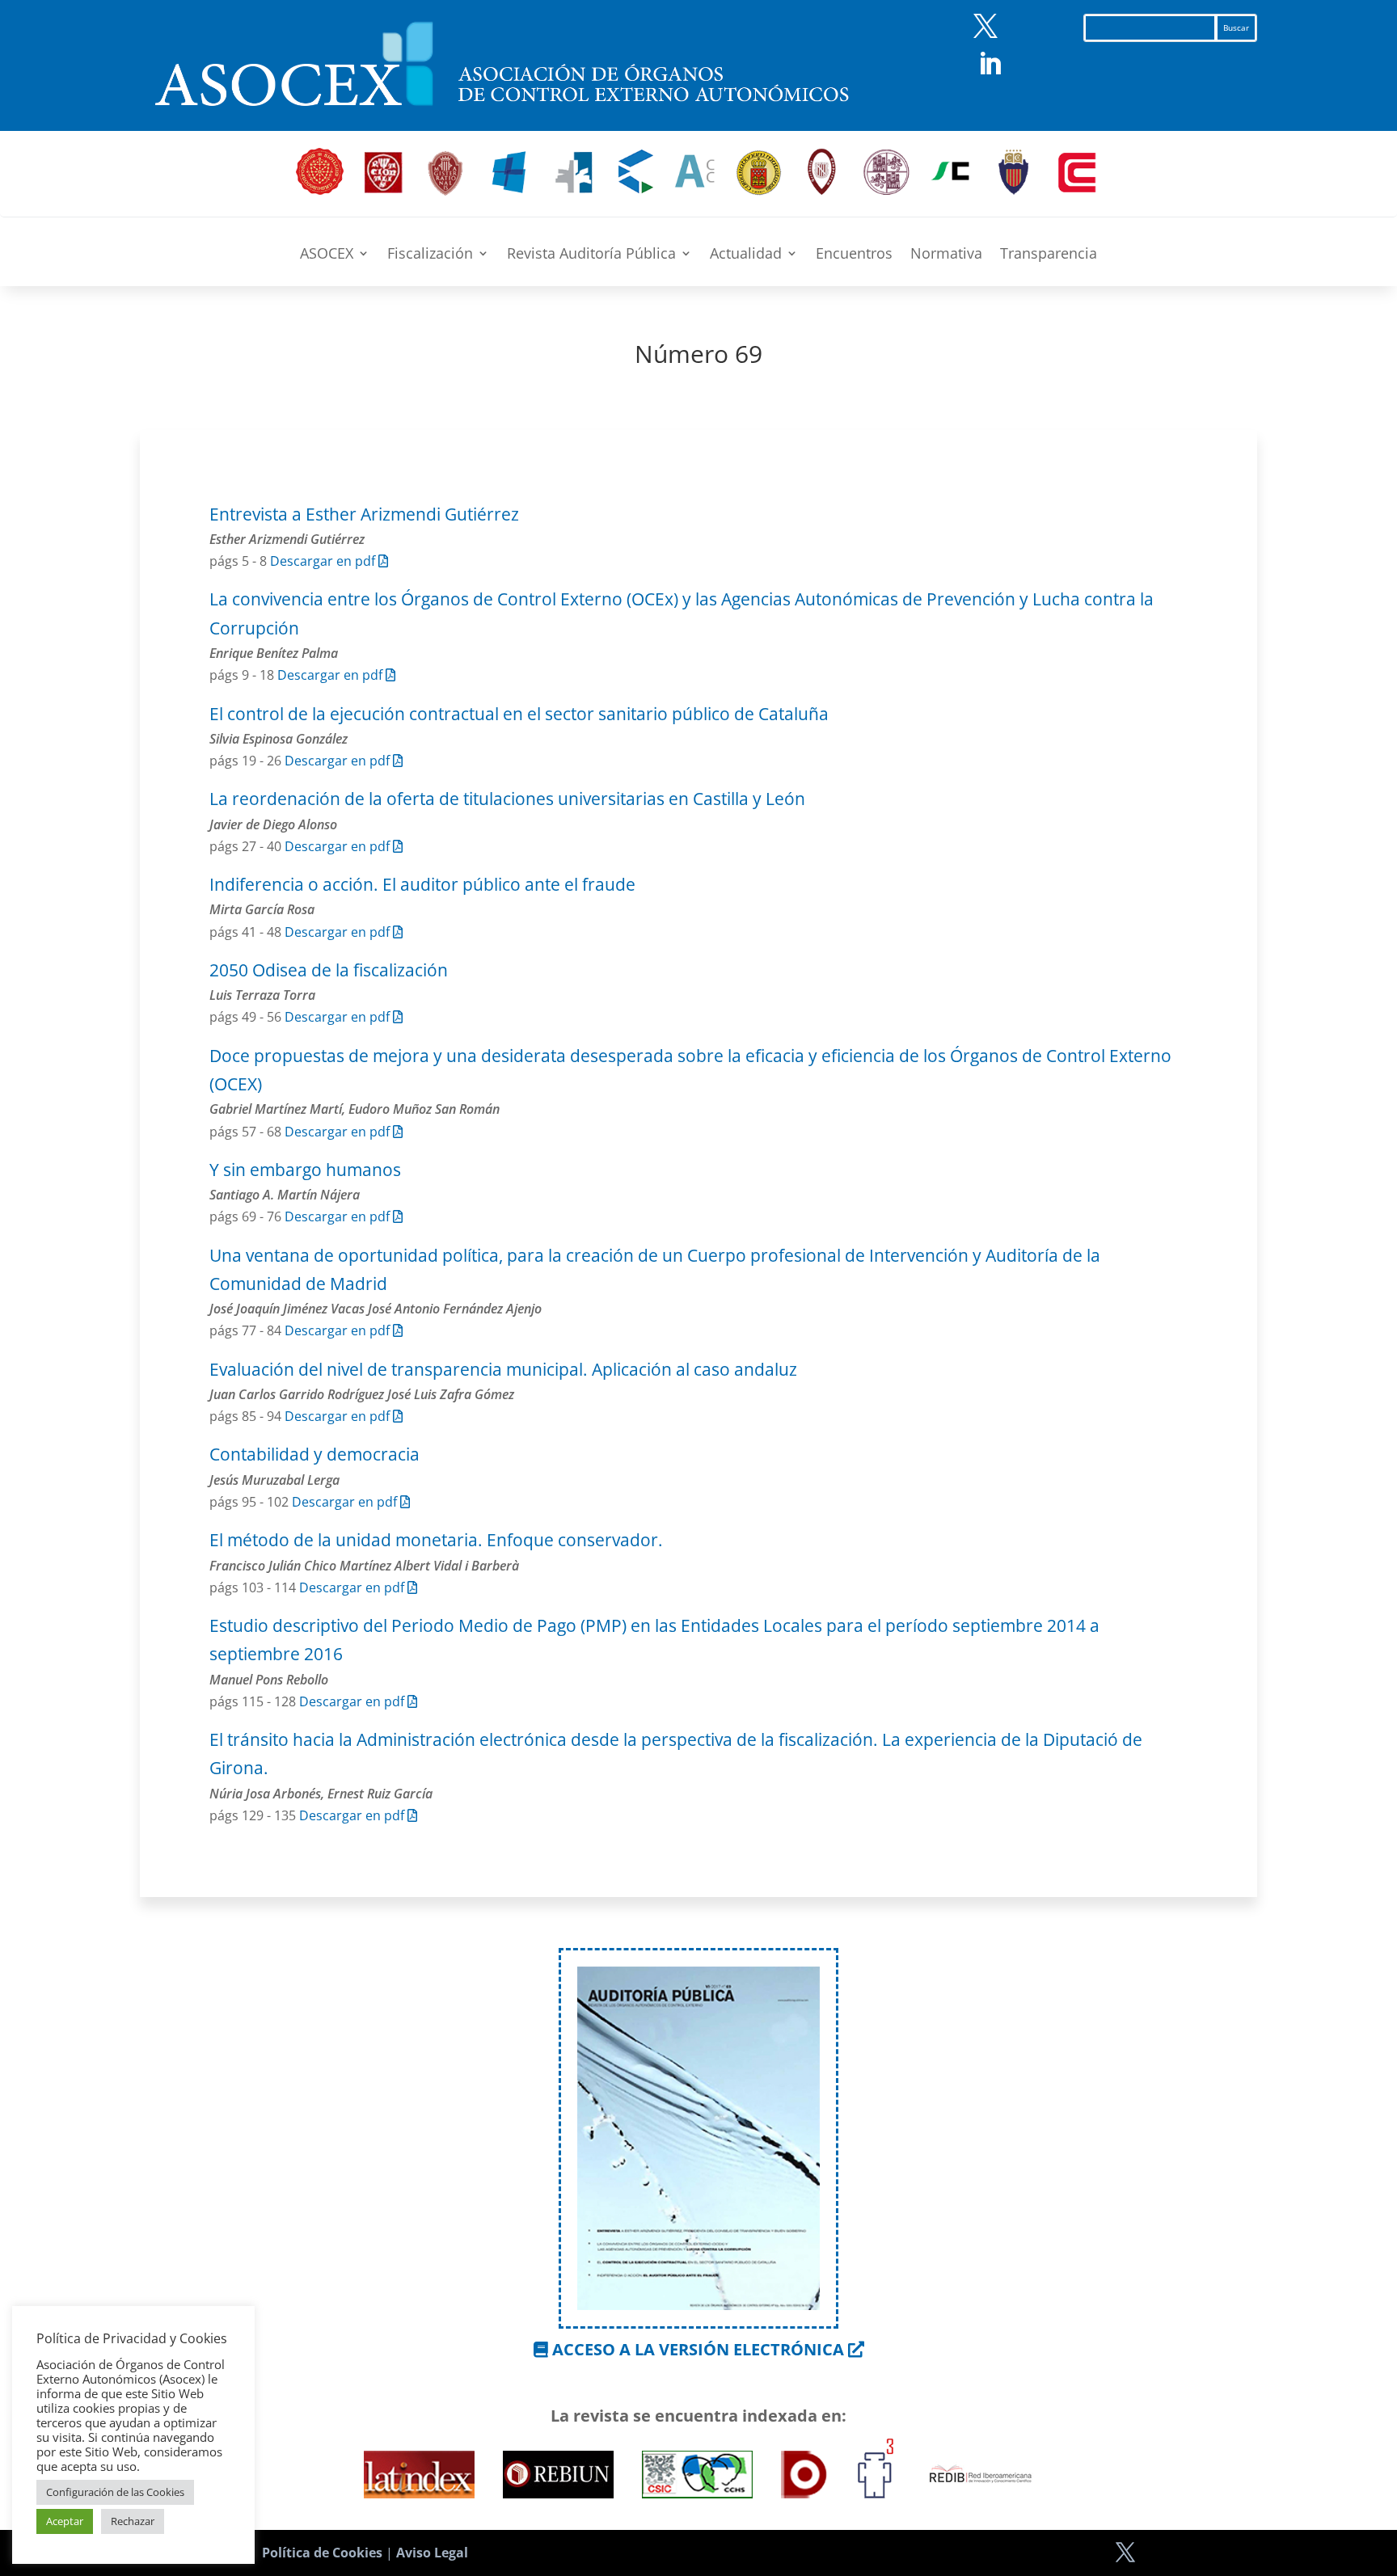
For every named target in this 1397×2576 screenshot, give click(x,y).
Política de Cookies (322, 2553)
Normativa (946, 255)
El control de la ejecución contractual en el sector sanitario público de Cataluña (519, 714)
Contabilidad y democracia (314, 1454)
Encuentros (854, 255)
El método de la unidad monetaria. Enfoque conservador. (436, 1540)
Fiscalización (430, 255)
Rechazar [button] (133, 2521)
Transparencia (1049, 255)
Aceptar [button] (65, 2521)
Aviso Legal (432, 2553)
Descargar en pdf (324, 561)
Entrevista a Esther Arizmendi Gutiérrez (364, 514)
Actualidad (746, 255)
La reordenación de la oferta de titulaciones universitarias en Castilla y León (507, 799)
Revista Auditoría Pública (591, 255)
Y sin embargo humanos (305, 1170)
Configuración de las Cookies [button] (115, 2492)
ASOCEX (327, 255)
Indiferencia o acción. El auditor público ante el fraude (422, 884)
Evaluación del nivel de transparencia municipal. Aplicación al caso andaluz (503, 1369)
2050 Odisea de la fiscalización (329, 970)
